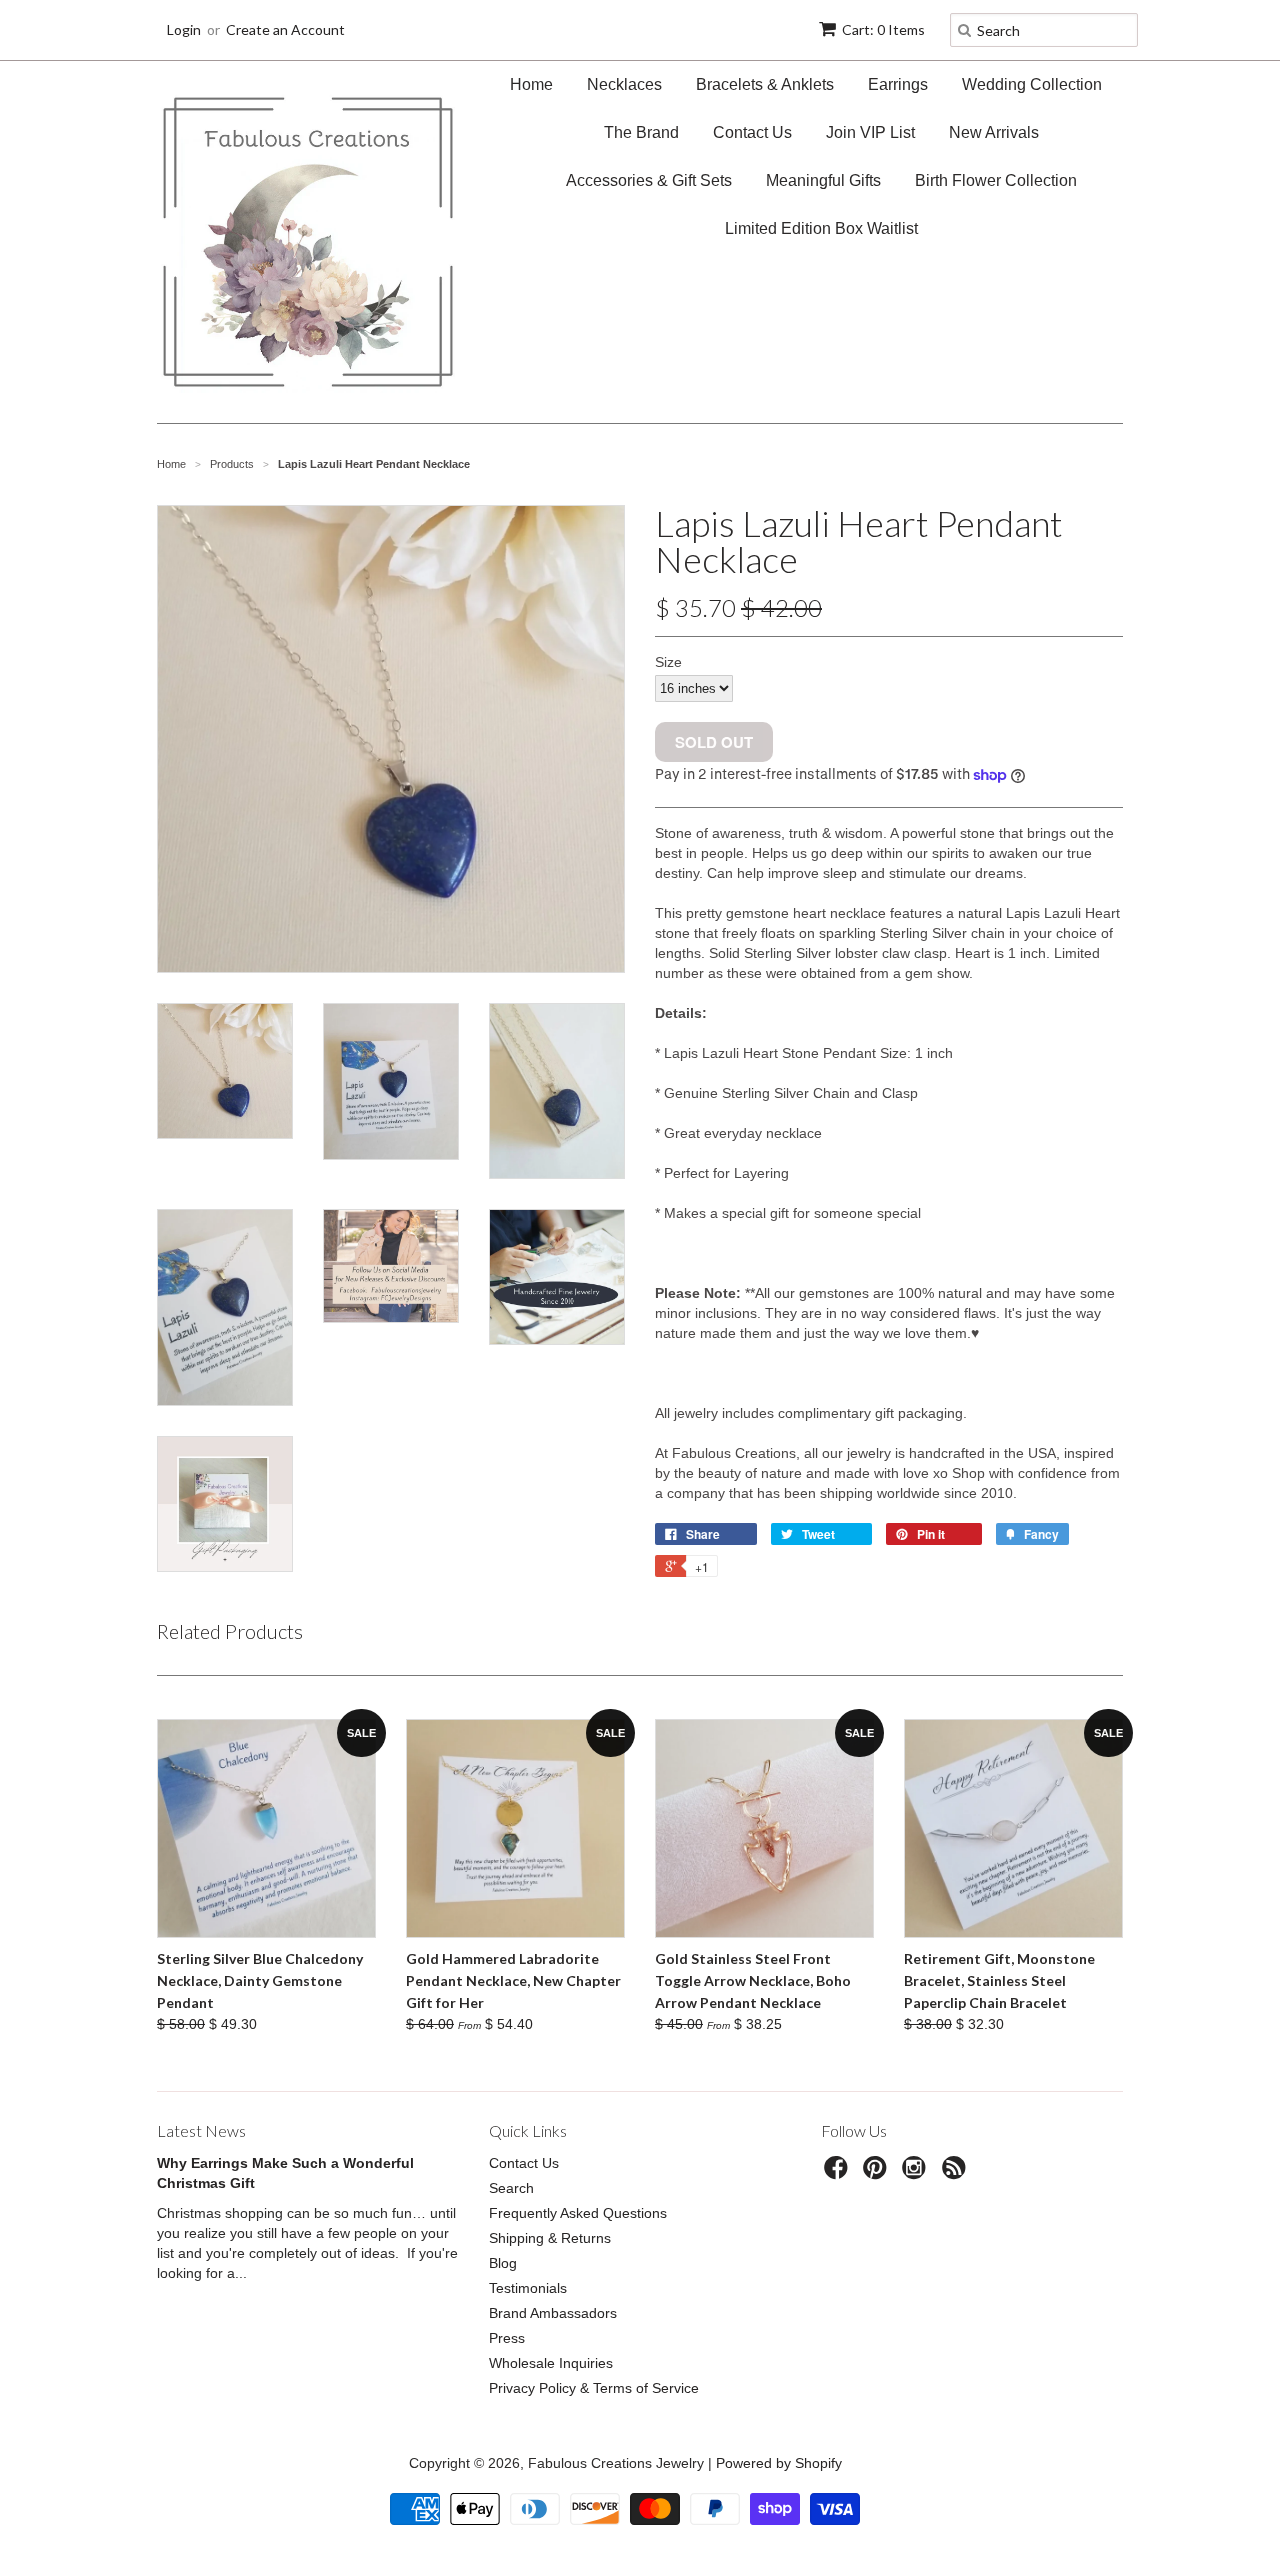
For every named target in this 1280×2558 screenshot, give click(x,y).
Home (531, 84)
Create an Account (285, 29)
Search (511, 2188)
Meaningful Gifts (823, 180)
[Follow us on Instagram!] (917, 2173)
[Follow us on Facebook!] (839, 2173)
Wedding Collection (1032, 84)
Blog (503, 2263)
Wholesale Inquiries (551, 2363)
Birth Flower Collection (996, 180)
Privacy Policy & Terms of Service (594, 2388)
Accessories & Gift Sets (649, 180)
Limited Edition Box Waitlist (821, 228)
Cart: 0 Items (883, 29)
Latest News (201, 2130)
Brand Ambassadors (553, 2313)
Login (184, 29)
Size (668, 662)
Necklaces (624, 84)
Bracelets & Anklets (765, 84)
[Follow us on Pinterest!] (878, 2173)
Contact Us (752, 132)
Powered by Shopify (779, 2463)
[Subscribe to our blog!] (957, 2173)
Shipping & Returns (550, 2238)
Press (507, 2338)
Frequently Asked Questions (578, 2213)
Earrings (898, 84)
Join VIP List (870, 132)
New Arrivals (994, 132)
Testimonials (528, 2288)
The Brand (641, 132)
